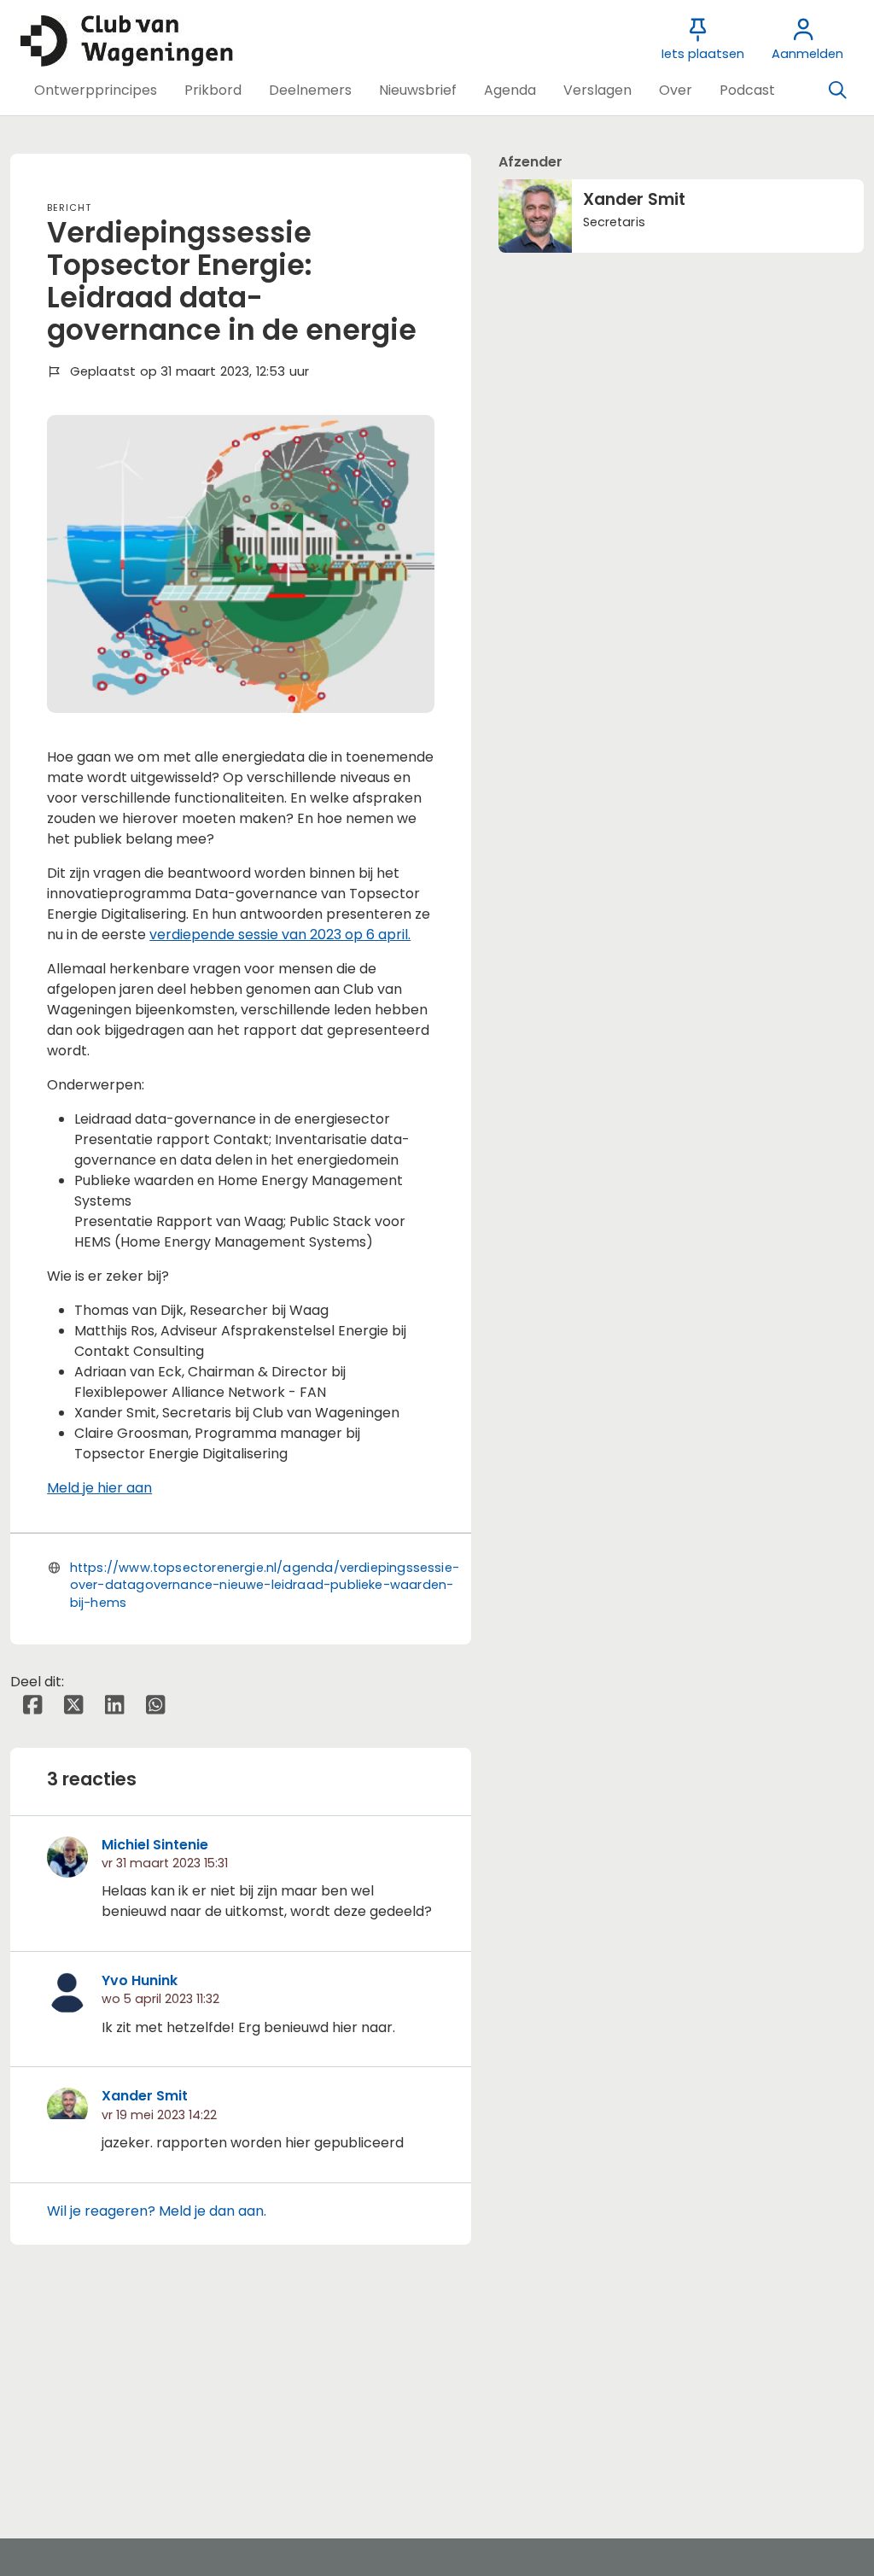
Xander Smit (145, 2096)
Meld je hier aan (99, 1488)
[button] (96, 91)
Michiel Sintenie (155, 1845)
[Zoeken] (837, 91)
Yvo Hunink (140, 1980)
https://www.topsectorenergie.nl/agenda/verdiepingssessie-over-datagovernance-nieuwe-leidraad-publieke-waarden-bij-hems (265, 1585)
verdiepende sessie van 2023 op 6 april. (280, 935)
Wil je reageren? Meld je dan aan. (157, 2211)
